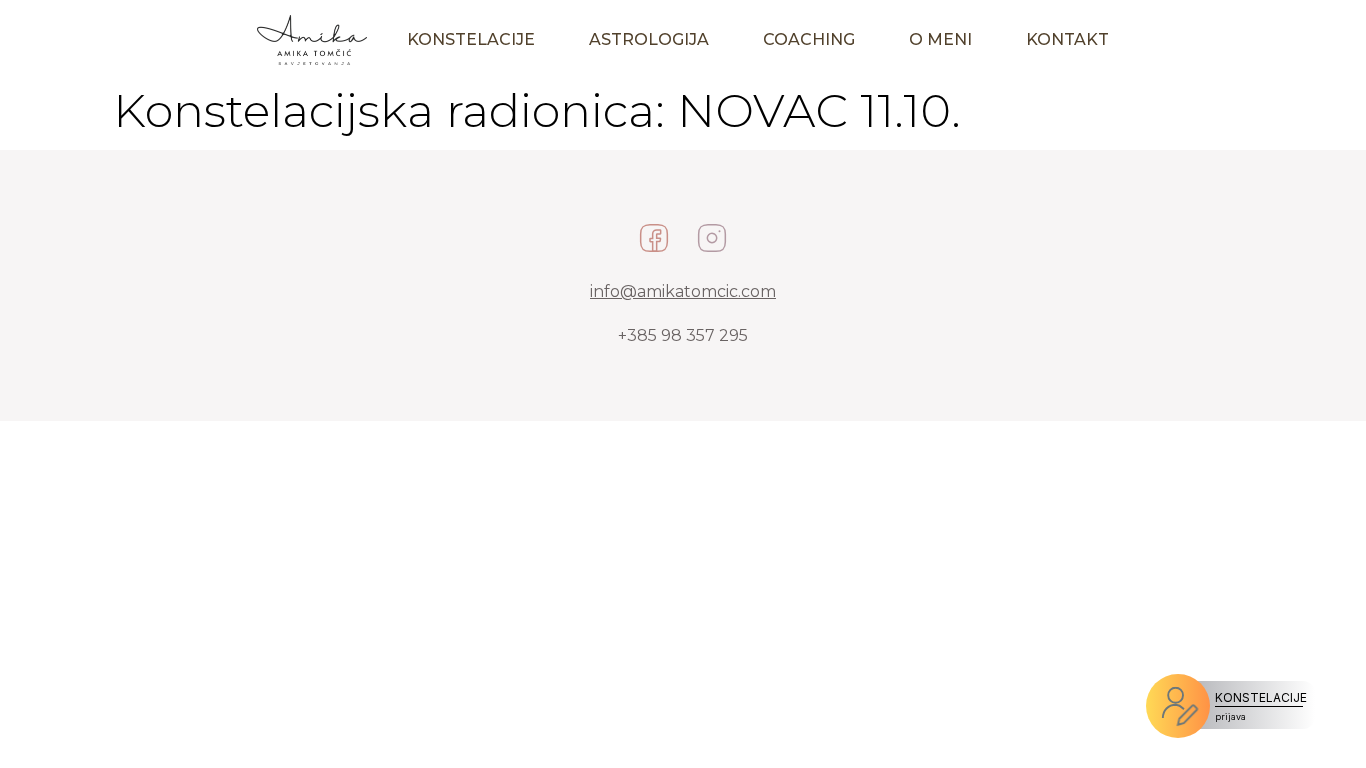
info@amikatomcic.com (683, 291)
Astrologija (649, 39)
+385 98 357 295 (683, 335)
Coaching (809, 39)
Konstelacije (471, 39)
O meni (940, 39)
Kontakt (1067, 39)
